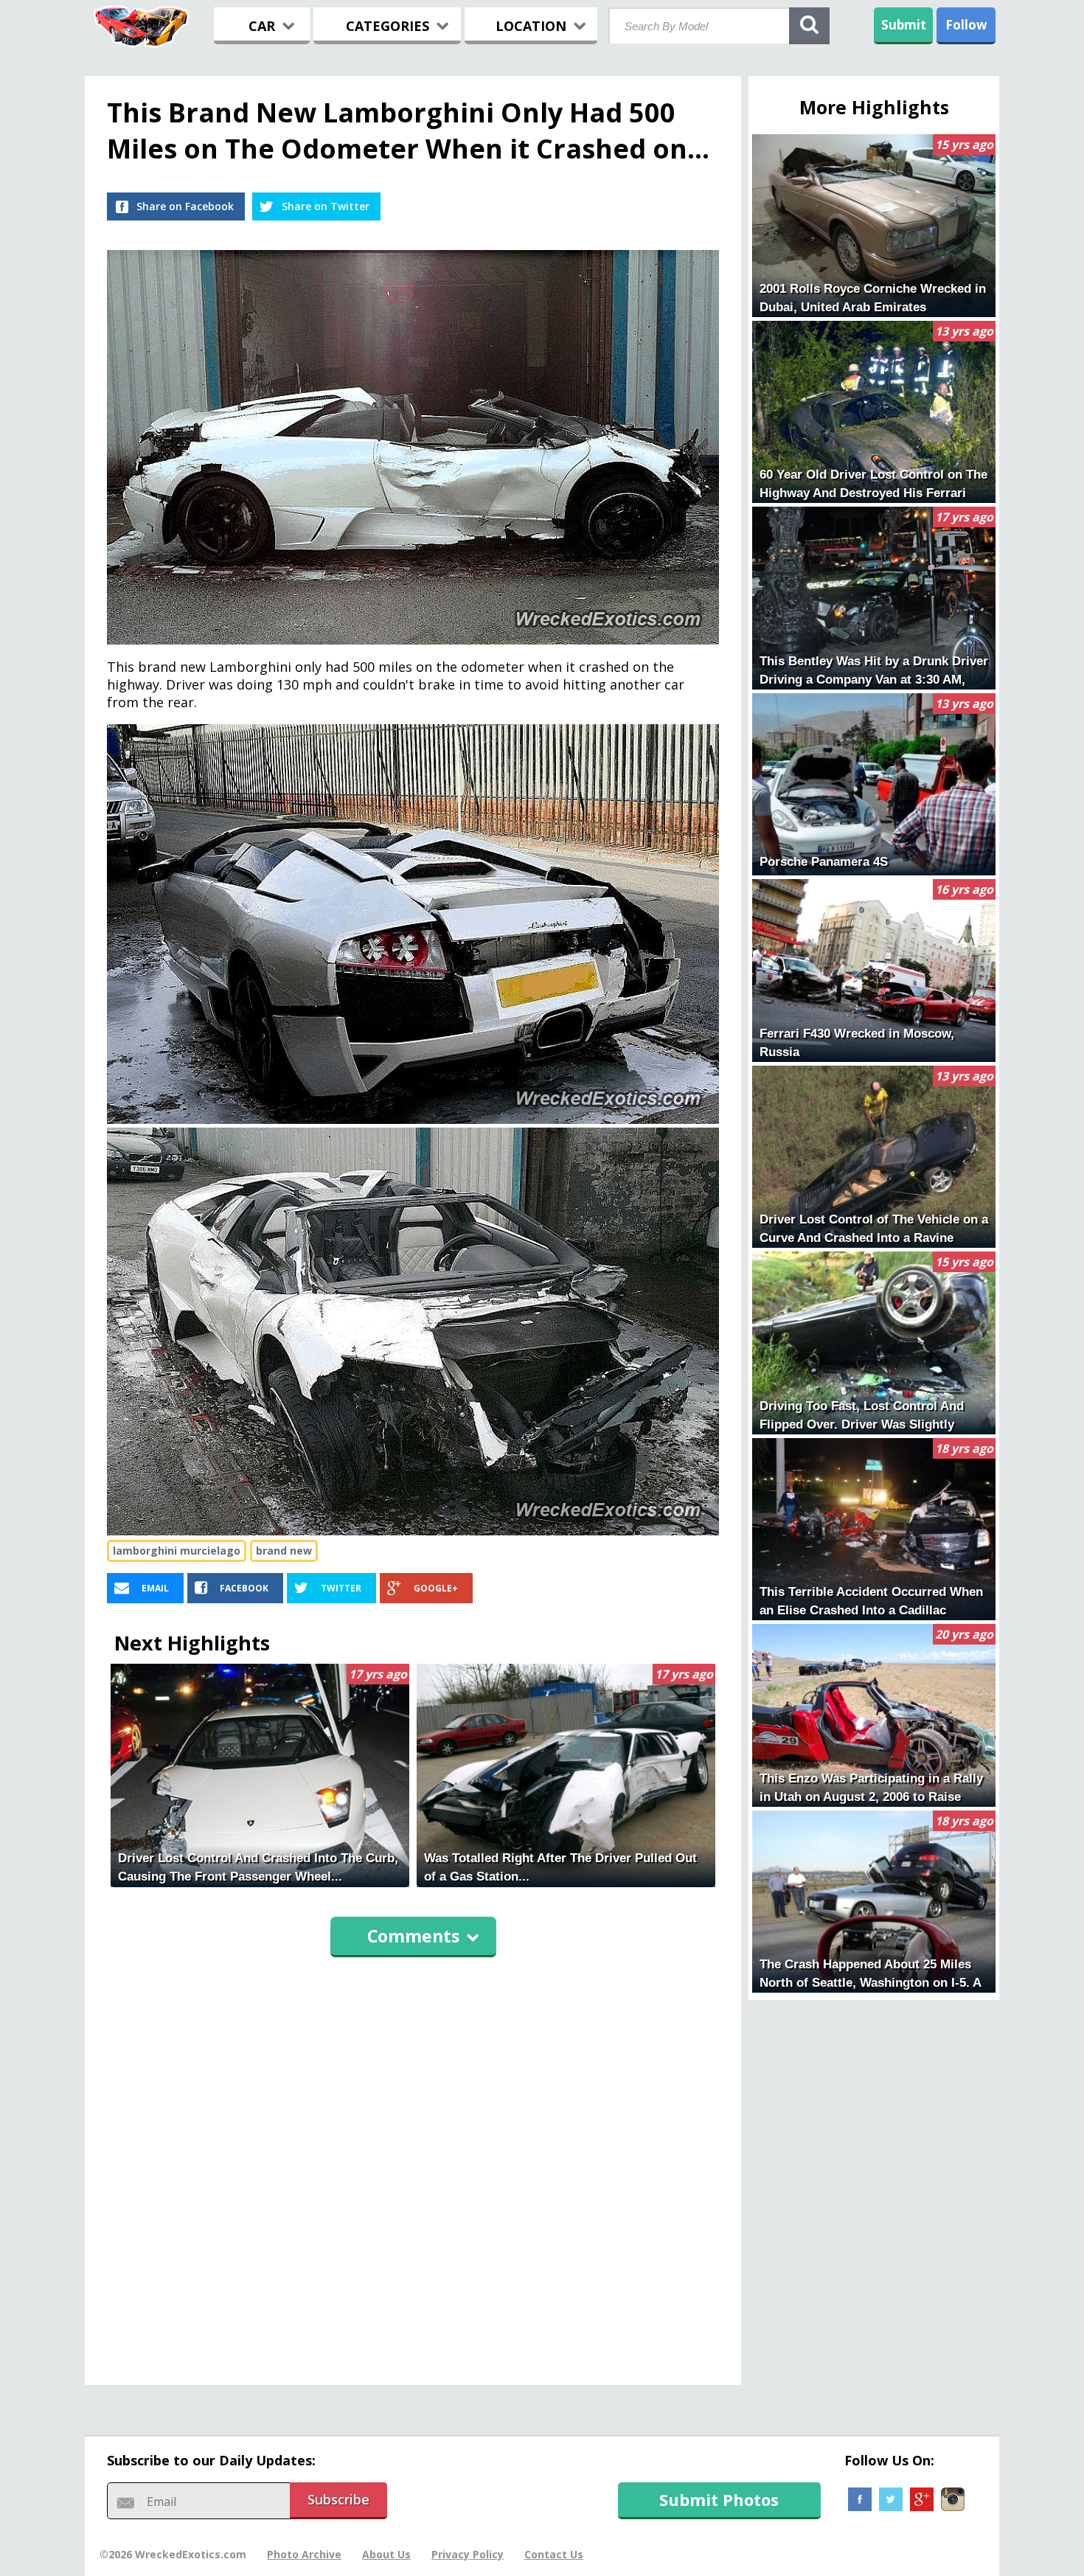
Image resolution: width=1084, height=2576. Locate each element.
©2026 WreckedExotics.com (173, 2554)
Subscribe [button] (338, 2499)
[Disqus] (413, 2164)
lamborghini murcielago (177, 1551)
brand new (284, 1551)
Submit (904, 25)
